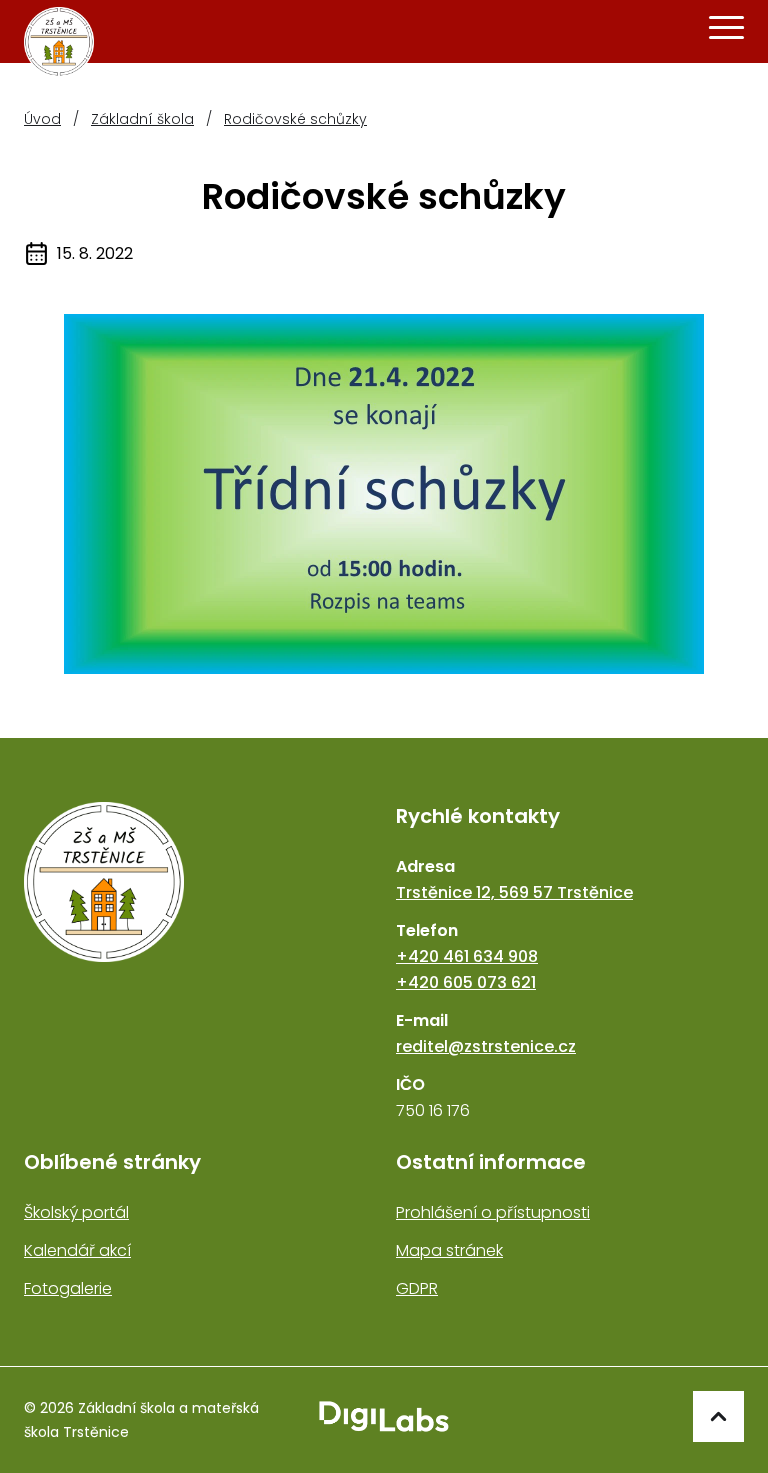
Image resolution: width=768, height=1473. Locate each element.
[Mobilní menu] (726, 28)
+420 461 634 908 (467, 956)
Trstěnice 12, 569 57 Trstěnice (514, 892)
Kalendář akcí (77, 1250)
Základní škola (142, 119)
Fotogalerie (68, 1288)
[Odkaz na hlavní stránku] (198, 963)
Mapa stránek (449, 1250)
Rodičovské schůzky (295, 119)
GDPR (417, 1288)
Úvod (42, 119)
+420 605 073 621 (466, 982)
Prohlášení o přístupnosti (493, 1212)
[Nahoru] (718, 1416)
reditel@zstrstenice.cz (486, 1046)
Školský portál (76, 1212)
